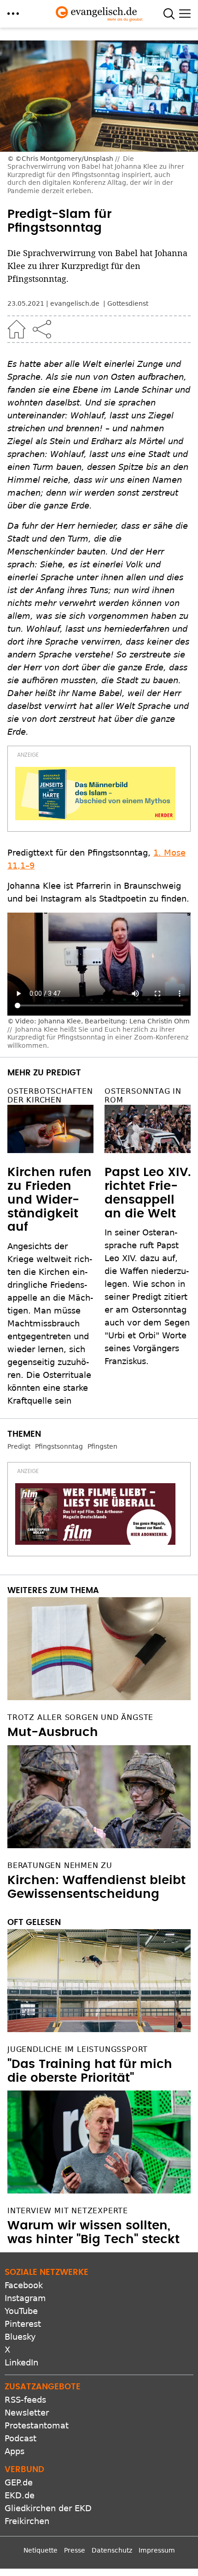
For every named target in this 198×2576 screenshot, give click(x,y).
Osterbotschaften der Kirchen (50, 1096)
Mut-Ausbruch (53, 1732)
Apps (15, 2451)
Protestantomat (37, 2425)
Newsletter (27, 2413)
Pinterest (23, 2324)
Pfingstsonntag (59, 1446)
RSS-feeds (25, 2400)
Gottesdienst (128, 303)
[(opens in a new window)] (95, 794)
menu (13, 14)
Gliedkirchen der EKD (48, 2508)
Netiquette (41, 2550)
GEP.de (19, 2482)
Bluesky (20, 2337)
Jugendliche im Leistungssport (78, 2049)
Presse (75, 2550)
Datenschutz (112, 2550)
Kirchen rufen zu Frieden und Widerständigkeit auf (49, 1200)
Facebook (24, 2285)
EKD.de (20, 2495)
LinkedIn (21, 2362)
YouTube (21, 2311)
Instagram (25, 2298)
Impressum (157, 2550)
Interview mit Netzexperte (68, 2211)
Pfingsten (102, 1446)
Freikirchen (27, 2521)
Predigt (19, 1446)
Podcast (20, 2438)
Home (17, 329)
